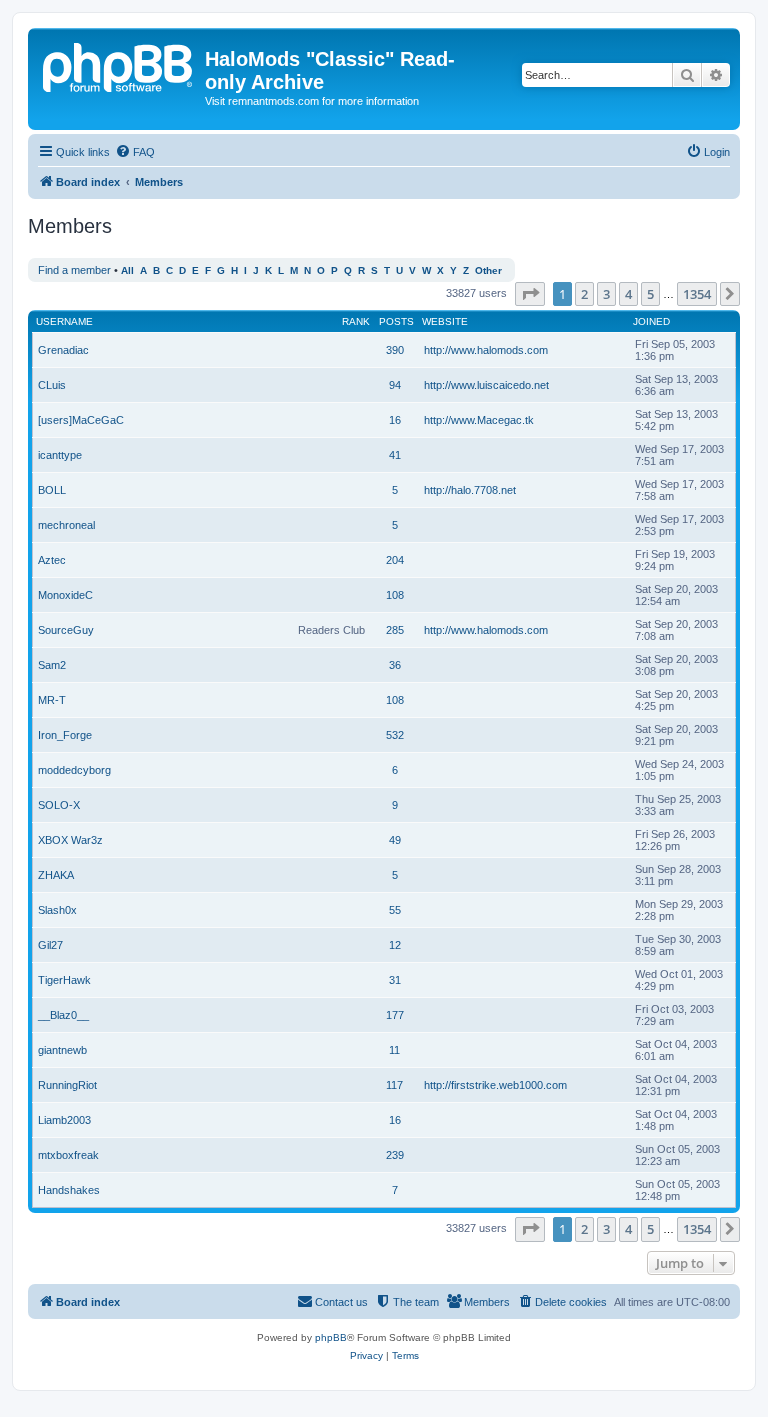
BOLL (52, 490)
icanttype (60, 455)
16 (395, 420)
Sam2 (52, 665)
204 (395, 560)
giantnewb (62, 1050)
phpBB (331, 1337)
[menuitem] (135, 152)
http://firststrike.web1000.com (495, 1085)
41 (395, 455)
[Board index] (119, 65)
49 (395, 840)
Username (64, 321)
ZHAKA (56, 875)
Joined (651, 321)
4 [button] (628, 294)
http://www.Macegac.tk (479, 420)
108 (395, 595)
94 (395, 385)
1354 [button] (697, 294)
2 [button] (584, 294)
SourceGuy (66, 630)
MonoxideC (65, 595)
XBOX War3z (70, 840)
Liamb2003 (64, 1120)
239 (395, 1155)
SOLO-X (59, 805)
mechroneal (66, 525)
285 (395, 630)
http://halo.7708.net (470, 490)
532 (395, 735)
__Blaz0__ (63, 1015)
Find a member (74, 270)
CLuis (52, 385)
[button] (530, 294)
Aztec (52, 560)
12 (395, 945)
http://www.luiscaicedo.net (486, 385)
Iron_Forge (65, 735)
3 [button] (606, 294)
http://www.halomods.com (486, 350)
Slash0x (57, 910)
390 (395, 350)
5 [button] (650, 294)
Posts (396, 321)
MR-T (52, 700)
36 (395, 665)
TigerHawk (64, 980)
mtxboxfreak (68, 1155)
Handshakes (69, 1190)
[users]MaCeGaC (81, 420)
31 (395, 980)
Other (488, 270)
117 (394, 1085)
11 (394, 1050)
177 (395, 1015)
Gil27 (50, 945)
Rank (356, 321)
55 (395, 910)
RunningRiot (67, 1085)
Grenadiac (63, 350)
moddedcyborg (74, 770)
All (127, 270)
